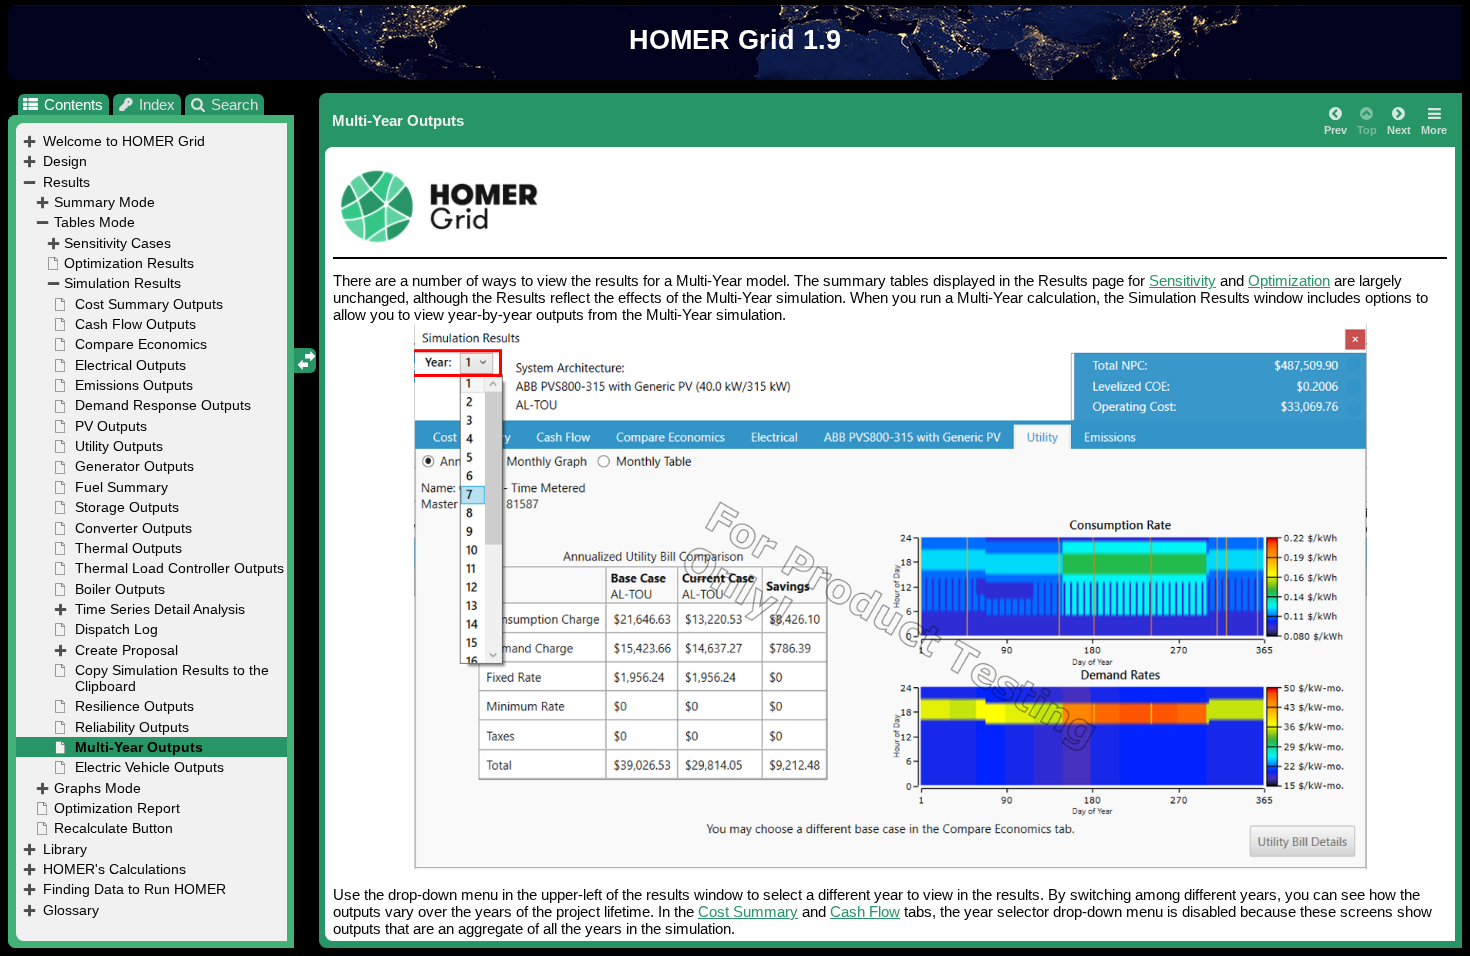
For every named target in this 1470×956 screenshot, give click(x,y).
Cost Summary (748, 911)
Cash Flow (865, 911)
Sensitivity (1182, 280)
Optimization (1289, 280)
